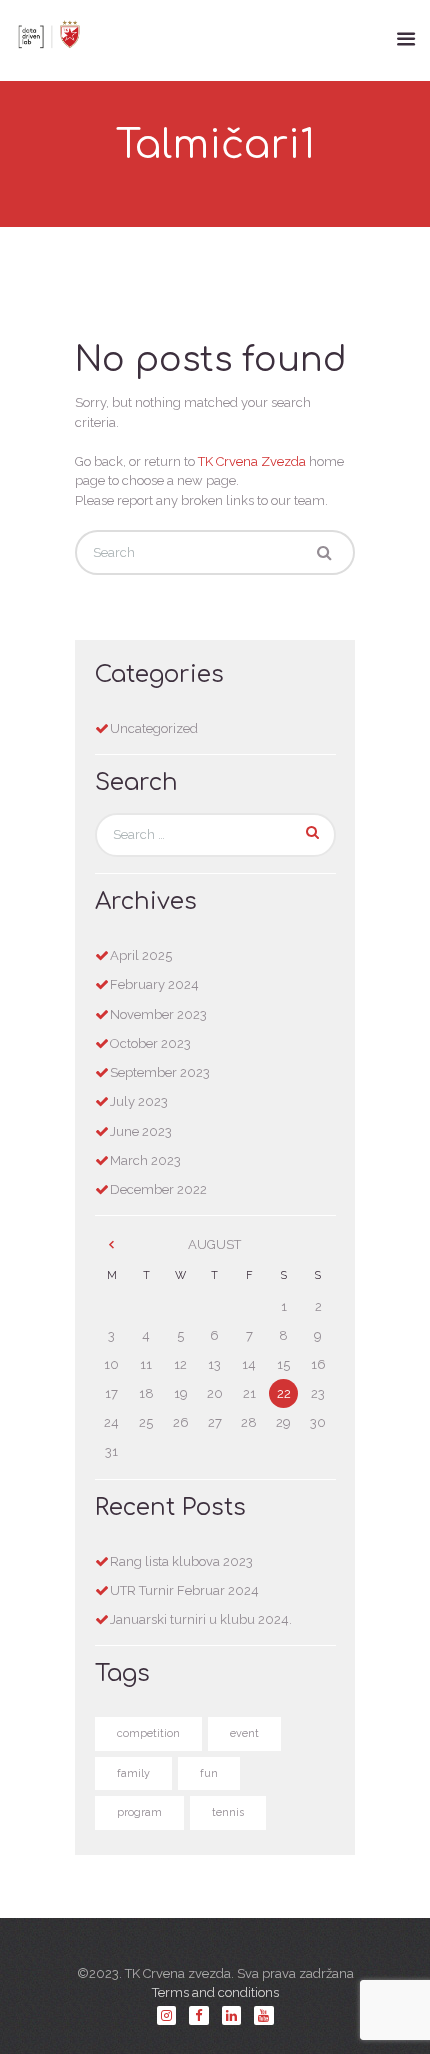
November (158, 1014)
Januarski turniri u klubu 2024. (201, 1619)
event (244, 1733)
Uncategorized (154, 728)
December (158, 1189)
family (133, 1773)
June (141, 1131)
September (160, 1072)
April (141, 955)
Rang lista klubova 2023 (181, 1561)
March (145, 1160)
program (139, 1812)
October (150, 1043)
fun (209, 1773)
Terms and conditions (215, 1992)
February (154, 984)
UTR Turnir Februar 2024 (184, 1590)
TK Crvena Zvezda (252, 461)
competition (148, 1733)
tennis (228, 1812)
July (139, 1101)
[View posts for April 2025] (112, 1245)
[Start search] (324, 553)
